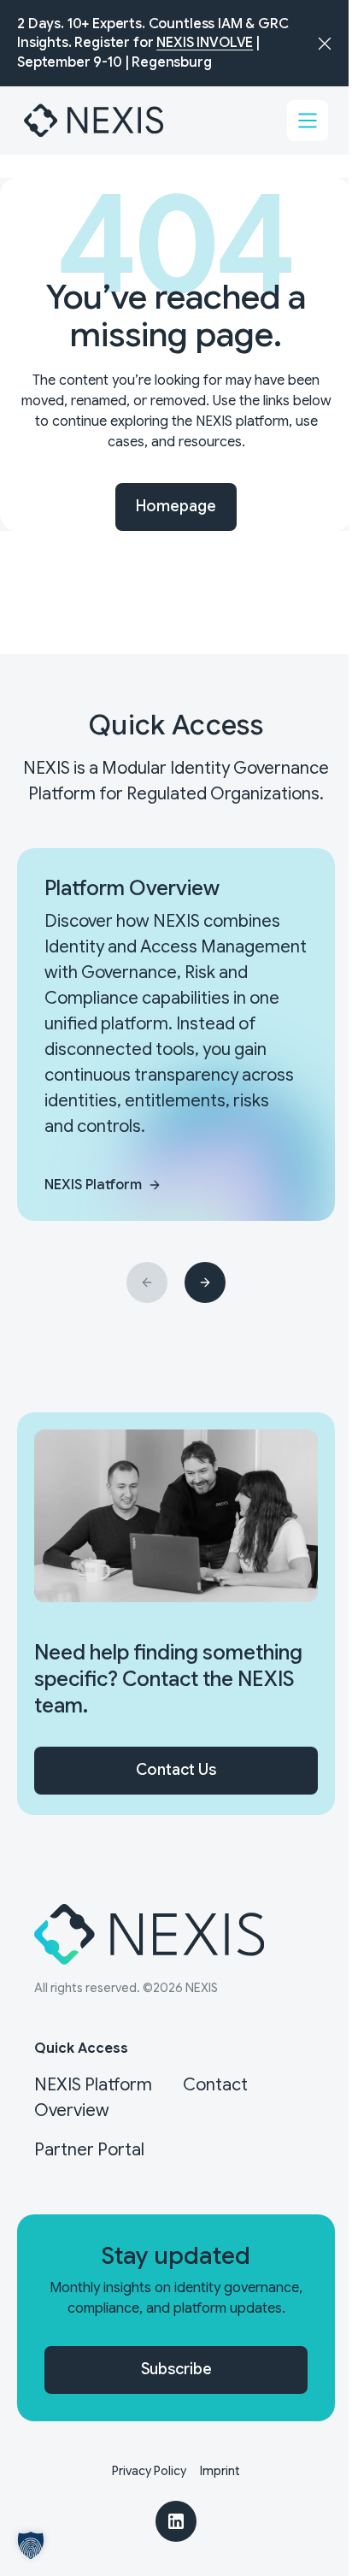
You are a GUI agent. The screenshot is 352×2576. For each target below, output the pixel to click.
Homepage (176, 506)
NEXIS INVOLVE (205, 43)
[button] (31, 2545)
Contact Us (176, 1770)
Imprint (220, 2471)
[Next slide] (205, 1282)
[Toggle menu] (308, 121)
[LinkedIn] (176, 2521)
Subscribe (176, 2369)
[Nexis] (95, 121)
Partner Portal (89, 2150)
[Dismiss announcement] (325, 44)
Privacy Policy (149, 2471)
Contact (215, 2085)
